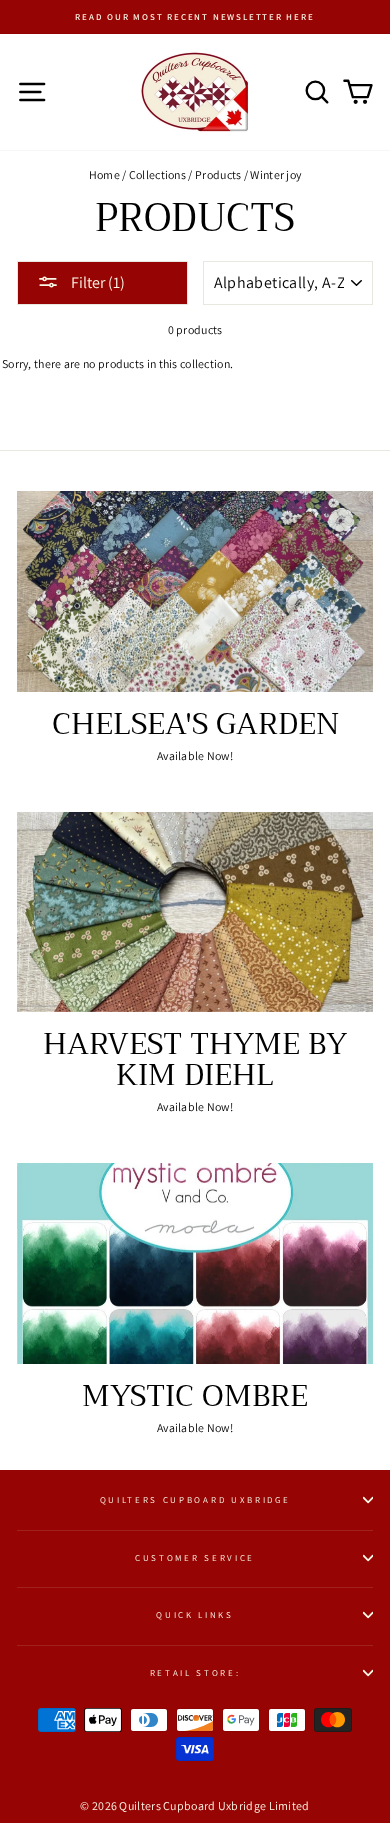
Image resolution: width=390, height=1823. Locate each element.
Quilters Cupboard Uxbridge (195, 1500)
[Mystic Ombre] (195, 1263)
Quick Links (194, 1615)
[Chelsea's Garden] (195, 591)
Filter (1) (96, 282)
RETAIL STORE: (195, 1673)
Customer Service (195, 1558)
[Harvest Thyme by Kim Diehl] (195, 912)
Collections (157, 174)
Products (218, 174)
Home (104, 174)
